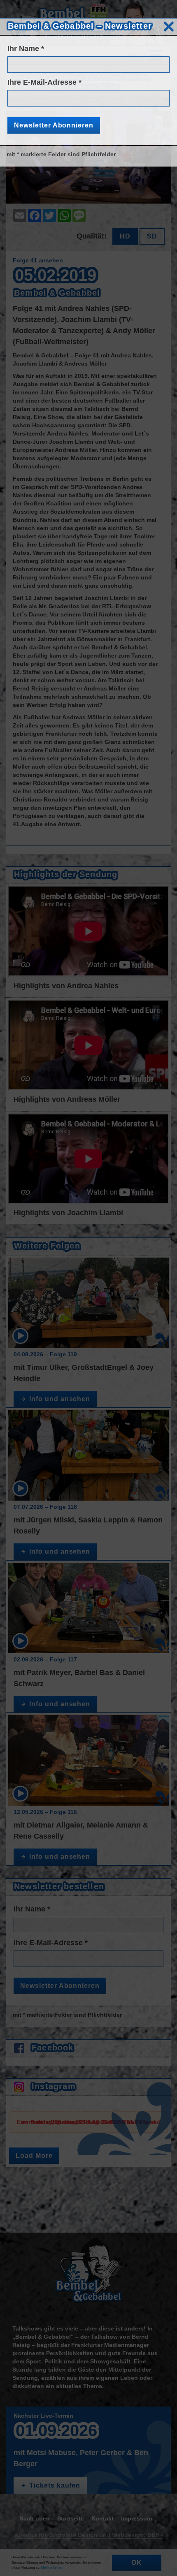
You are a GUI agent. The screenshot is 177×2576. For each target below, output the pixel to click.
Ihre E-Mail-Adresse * (44, 82)
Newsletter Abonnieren (54, 125)
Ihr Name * (26, 49)
